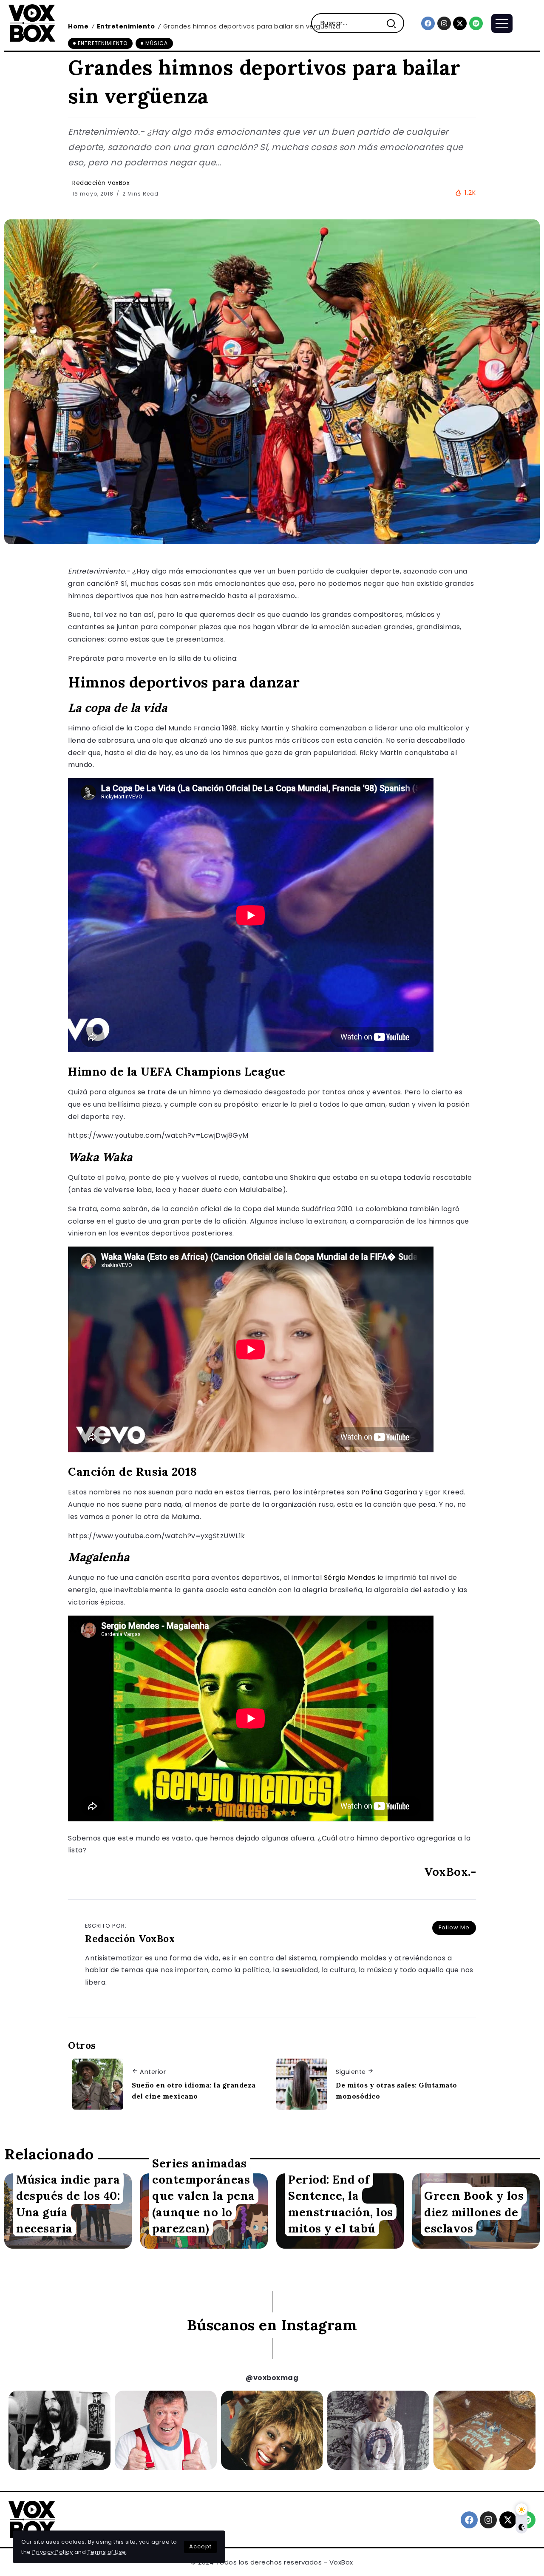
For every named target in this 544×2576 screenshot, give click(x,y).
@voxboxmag (272, 2378)
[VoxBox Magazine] (32, 23)
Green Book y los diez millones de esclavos (474, 2212)
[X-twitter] (460, 23)
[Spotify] (476, 23)
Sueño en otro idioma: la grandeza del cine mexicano (194, 2090)
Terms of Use (107, 2552)
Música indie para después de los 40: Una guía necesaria (68, 2204)
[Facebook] (428, 23)
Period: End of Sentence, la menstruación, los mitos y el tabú (341, 2204)
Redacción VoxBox (101, 183)
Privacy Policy (52, 2552)
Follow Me (454, 1927)
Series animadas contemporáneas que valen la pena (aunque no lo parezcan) (204, 2195)
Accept (200, 2546)
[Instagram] (444, 23)
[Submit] (395, 23)
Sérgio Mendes (350, 1578)
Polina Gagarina (389, 1492)
